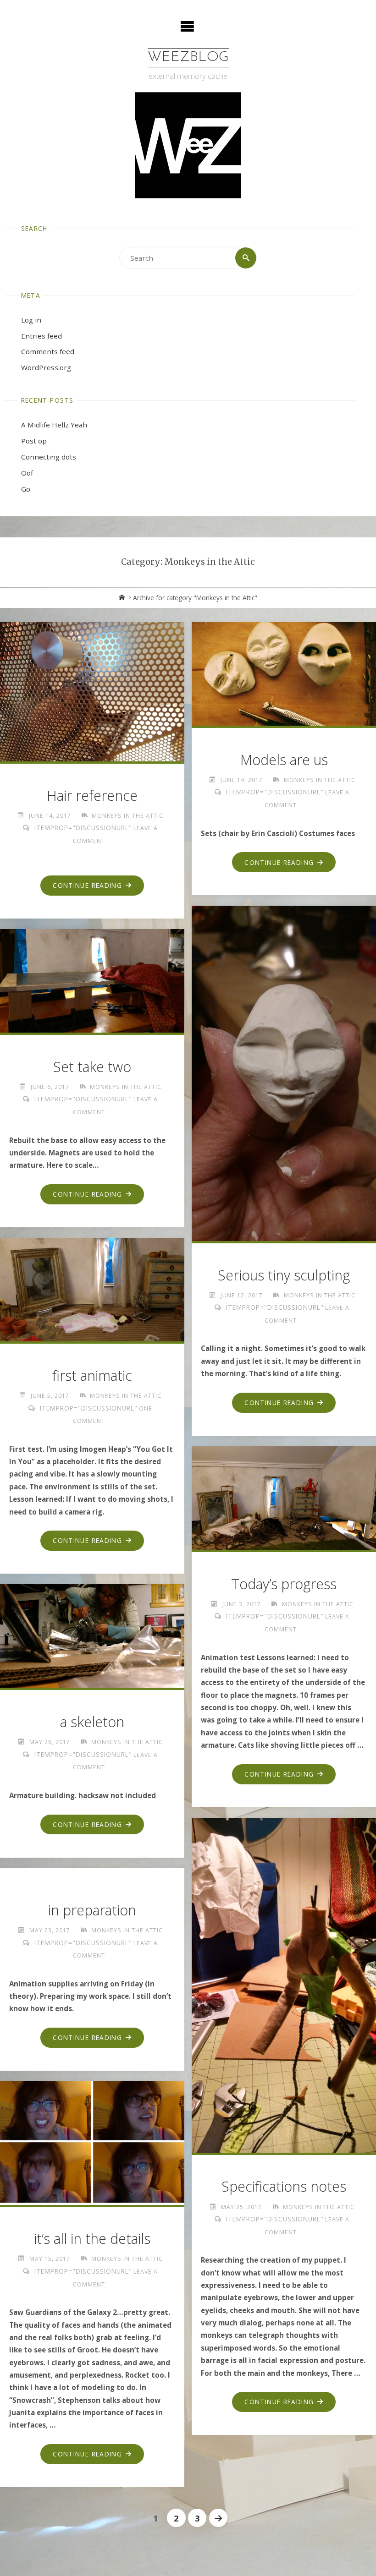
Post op (34, 441)
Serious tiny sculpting (284, 1275)
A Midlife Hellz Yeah (54, 425)
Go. (26, 489)
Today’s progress (284, 1584)
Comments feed (48, 351)
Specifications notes (284, 2186)
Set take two (92, 1067)
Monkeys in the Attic (127, 816)
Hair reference (92, 796)
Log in (31, 320)
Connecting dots (49, 457)
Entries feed (41, 336)
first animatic (92, 1376)
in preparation (92, 1910)
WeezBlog (188, 57)
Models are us (284, 760)
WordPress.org (46, 367)
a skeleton (92, 1722)
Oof (27, 473)
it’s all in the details (92, 2239)
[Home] (122, 598)
